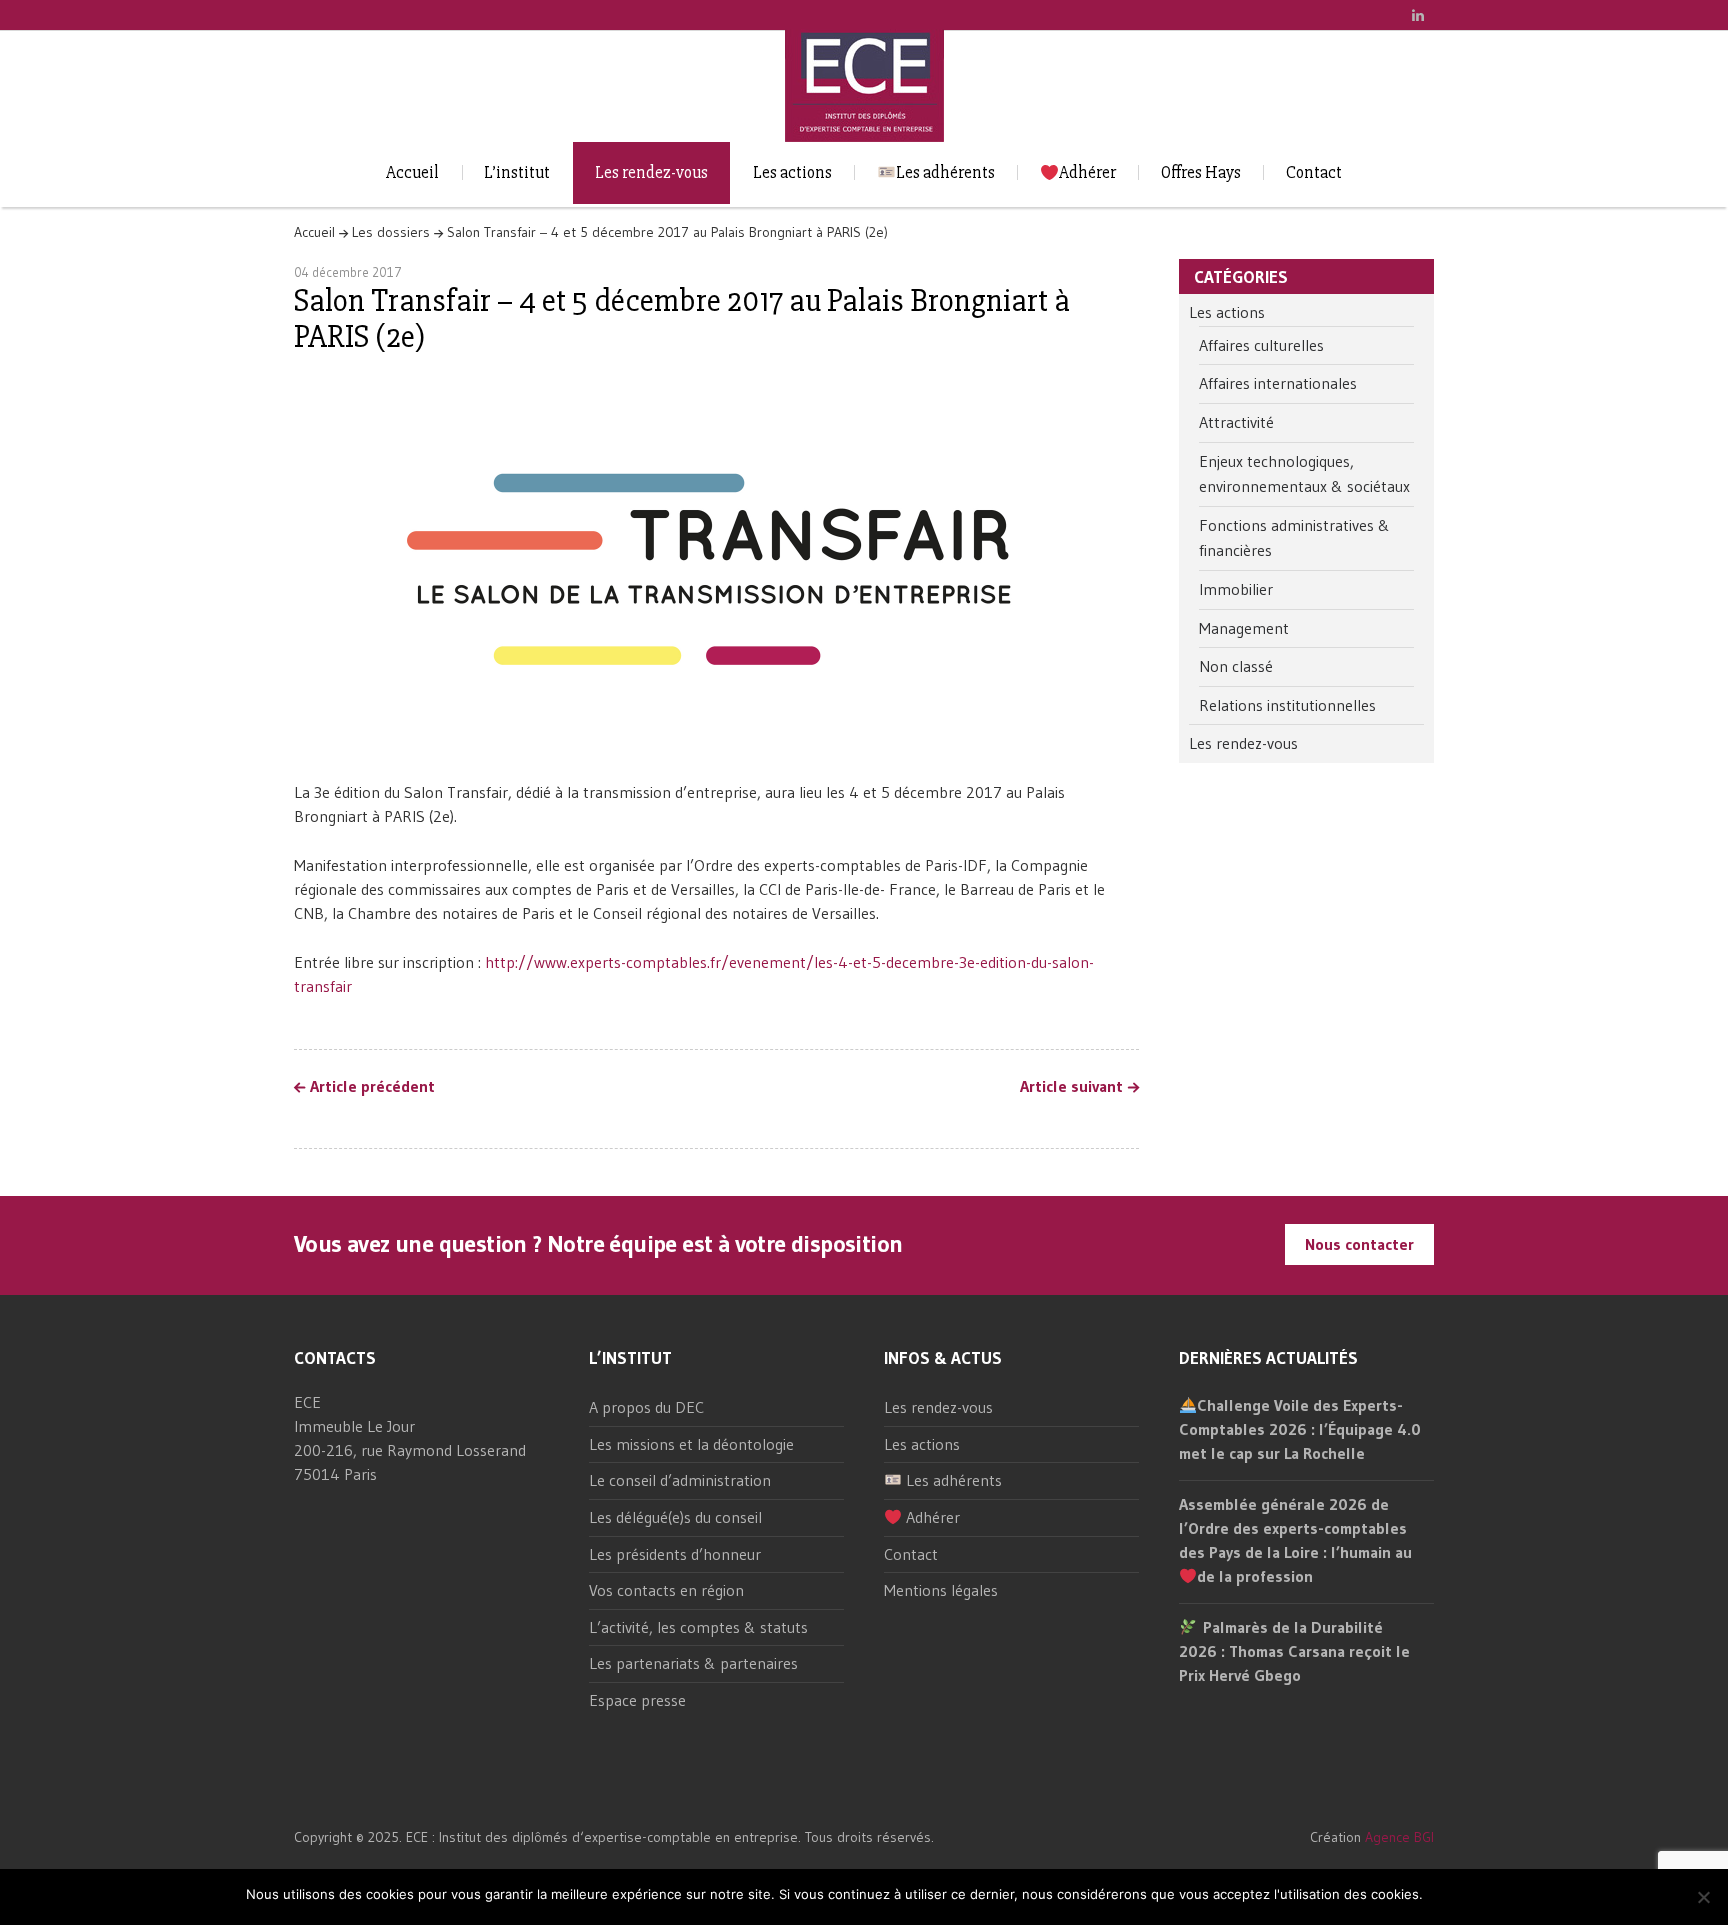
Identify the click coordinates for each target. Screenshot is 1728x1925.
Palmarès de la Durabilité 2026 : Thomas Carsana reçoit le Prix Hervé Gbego (1294, 1651)
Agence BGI (1399, 1837)
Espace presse (637, 1700)
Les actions (792, 172)
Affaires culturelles (1261, 345)
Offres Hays (1201, 172)
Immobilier (1236, 589)
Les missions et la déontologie (691, 1444)
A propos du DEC (646, 1407)
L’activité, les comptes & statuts (698, 1627)
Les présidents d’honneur (675, 1554)
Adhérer (1087, 172)
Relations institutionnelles (1287, 705)
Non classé (1236, 666)
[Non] (1703, 1897)
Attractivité (1236, 422)
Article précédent (372, 1087)
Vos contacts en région (666, 1590)
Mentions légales (941, 1590)
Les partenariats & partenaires (693, 1663)
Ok (1441, 1894)
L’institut (517, 172)
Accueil (412, 172)
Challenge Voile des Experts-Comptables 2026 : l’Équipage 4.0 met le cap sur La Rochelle (1300, 1429)
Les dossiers (391, 232)
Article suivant (1071, 1087)
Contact (1314, 172)
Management (1244, 628)
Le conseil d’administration (680, 1480)
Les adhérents (945, 172)
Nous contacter (1359, 1244)
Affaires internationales (1278, 383)
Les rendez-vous (651, 172)
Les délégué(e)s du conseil (675, 1517)
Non (1471, 1894)
